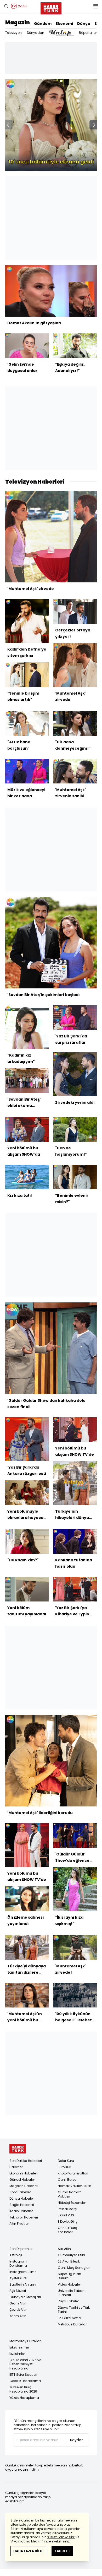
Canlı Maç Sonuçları (74, 2268)
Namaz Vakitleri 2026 (75, 2186)
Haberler (16, 2167)
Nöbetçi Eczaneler (72, 2203)
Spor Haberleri (20, 2192)
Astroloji (16, 2255)
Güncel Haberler (22, 2180)
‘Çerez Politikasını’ (61, 2537)
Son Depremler (21, 2249)
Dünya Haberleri (22, 2198)
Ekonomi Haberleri (24, 2173)
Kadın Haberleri (21, 2211)
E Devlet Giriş (68, 2221)
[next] (94, 125)
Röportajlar (88, 33)
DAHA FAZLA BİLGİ (28, 2551)
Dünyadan (36, 33)
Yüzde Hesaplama (24, 2398)
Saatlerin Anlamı (23, 2284)
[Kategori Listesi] (96, 6)
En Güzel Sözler (70, 2318)
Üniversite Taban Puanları (71, 2293)
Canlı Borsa (67, 2180)
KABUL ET (62, 2551)
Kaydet (76, 2440)
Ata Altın (64, 2249)
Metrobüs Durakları (73, 2324)
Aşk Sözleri (18, 2291)
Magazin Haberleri (24, 2186)
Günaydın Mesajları (25, 2297)
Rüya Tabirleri (69, 2301)
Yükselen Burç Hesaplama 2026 (23, 2389)
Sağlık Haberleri (22, 2205)
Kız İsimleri (18, 2354)
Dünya (84, 24)
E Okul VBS (66, 2215)
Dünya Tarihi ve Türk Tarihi (74, 2310)
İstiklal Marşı (67, 2209)
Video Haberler (69, 2284)
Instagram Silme (23, 2272)
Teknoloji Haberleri (24, 2217)
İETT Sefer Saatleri (23, 2375)
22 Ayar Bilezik (69, 2261)
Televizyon (13, 33)
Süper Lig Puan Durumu (69, 2276)
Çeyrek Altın (18, 2310)
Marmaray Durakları (25, 2341)
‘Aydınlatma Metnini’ (27, 2541)
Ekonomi (64, 24)
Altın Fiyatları (19, 2224)
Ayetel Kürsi (18, 2278)
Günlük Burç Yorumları (67, 2230)
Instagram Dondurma (18, 2263)
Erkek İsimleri (19, 2347)
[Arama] (6, 6)
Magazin (18, 23)
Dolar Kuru (66, 2161)
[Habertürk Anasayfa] (51, 7)
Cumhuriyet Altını (71, 2255)
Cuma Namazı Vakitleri (70, 2194)
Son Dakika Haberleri (26, 2161)
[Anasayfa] (18, 2149)
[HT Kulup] (62, 33)
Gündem (43, 24)
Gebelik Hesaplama (25, 2381)
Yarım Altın (18, 2316)
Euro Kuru (65, 2167)
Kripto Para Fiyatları (73, 2173)
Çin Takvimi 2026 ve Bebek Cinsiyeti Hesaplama (25, 2364)
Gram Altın (18, 2303)
